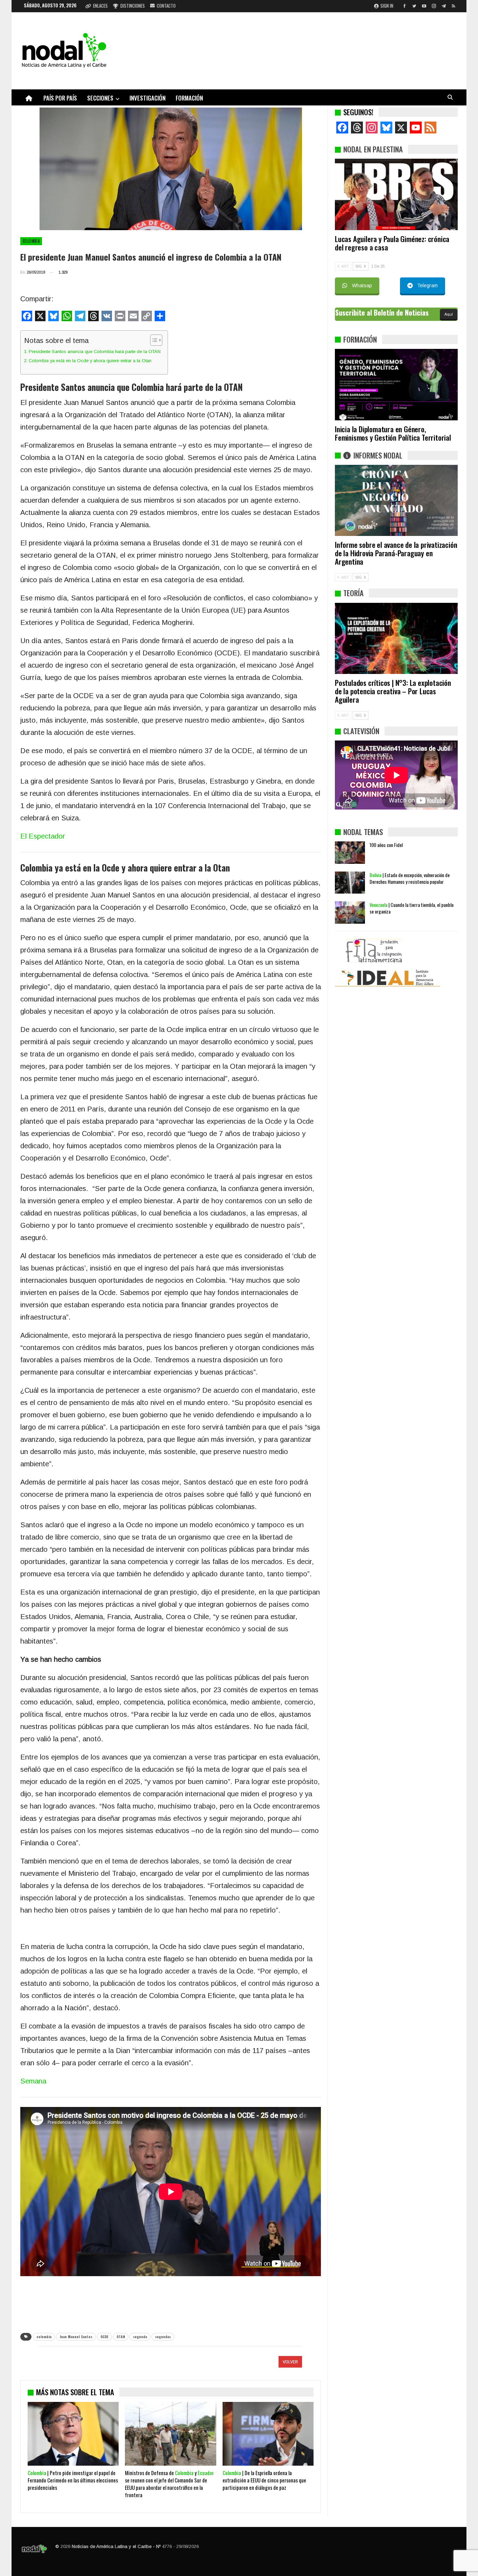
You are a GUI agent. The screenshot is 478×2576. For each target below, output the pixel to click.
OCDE (104, 2337)
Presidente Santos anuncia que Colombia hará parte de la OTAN (95, 352)
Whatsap (362, 285)
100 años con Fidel (386, 932)
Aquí (449, 314)
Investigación (147, 98)
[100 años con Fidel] (350, 940)
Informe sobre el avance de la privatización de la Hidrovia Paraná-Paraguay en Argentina (396, 553)
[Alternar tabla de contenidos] (153, 340)
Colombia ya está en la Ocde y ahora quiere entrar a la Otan (90, 361)
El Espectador (43, 836)
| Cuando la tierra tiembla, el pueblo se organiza (412, 996)
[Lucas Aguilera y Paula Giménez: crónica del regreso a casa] (396, 194)
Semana (33, 2081)
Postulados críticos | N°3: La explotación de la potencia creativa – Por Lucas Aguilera (393, 691)
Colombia (31, 241)
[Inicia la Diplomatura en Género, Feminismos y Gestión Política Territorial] (396, 385)
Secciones (100, 98)
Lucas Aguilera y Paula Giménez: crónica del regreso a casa (392, 243)
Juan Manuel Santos (76, 2337)
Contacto (166, 6)
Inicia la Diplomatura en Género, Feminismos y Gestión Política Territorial (393, 433)
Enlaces (100, 6)
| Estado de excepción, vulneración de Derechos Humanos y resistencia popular (410, 966)
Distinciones (133, 6)
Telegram (427, 285)
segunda (140, 2337)
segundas (163, 2337)
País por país (60, 98)
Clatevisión (361, 731)
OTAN (121, 2337)
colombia (44, 2337)
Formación (189, 98)
